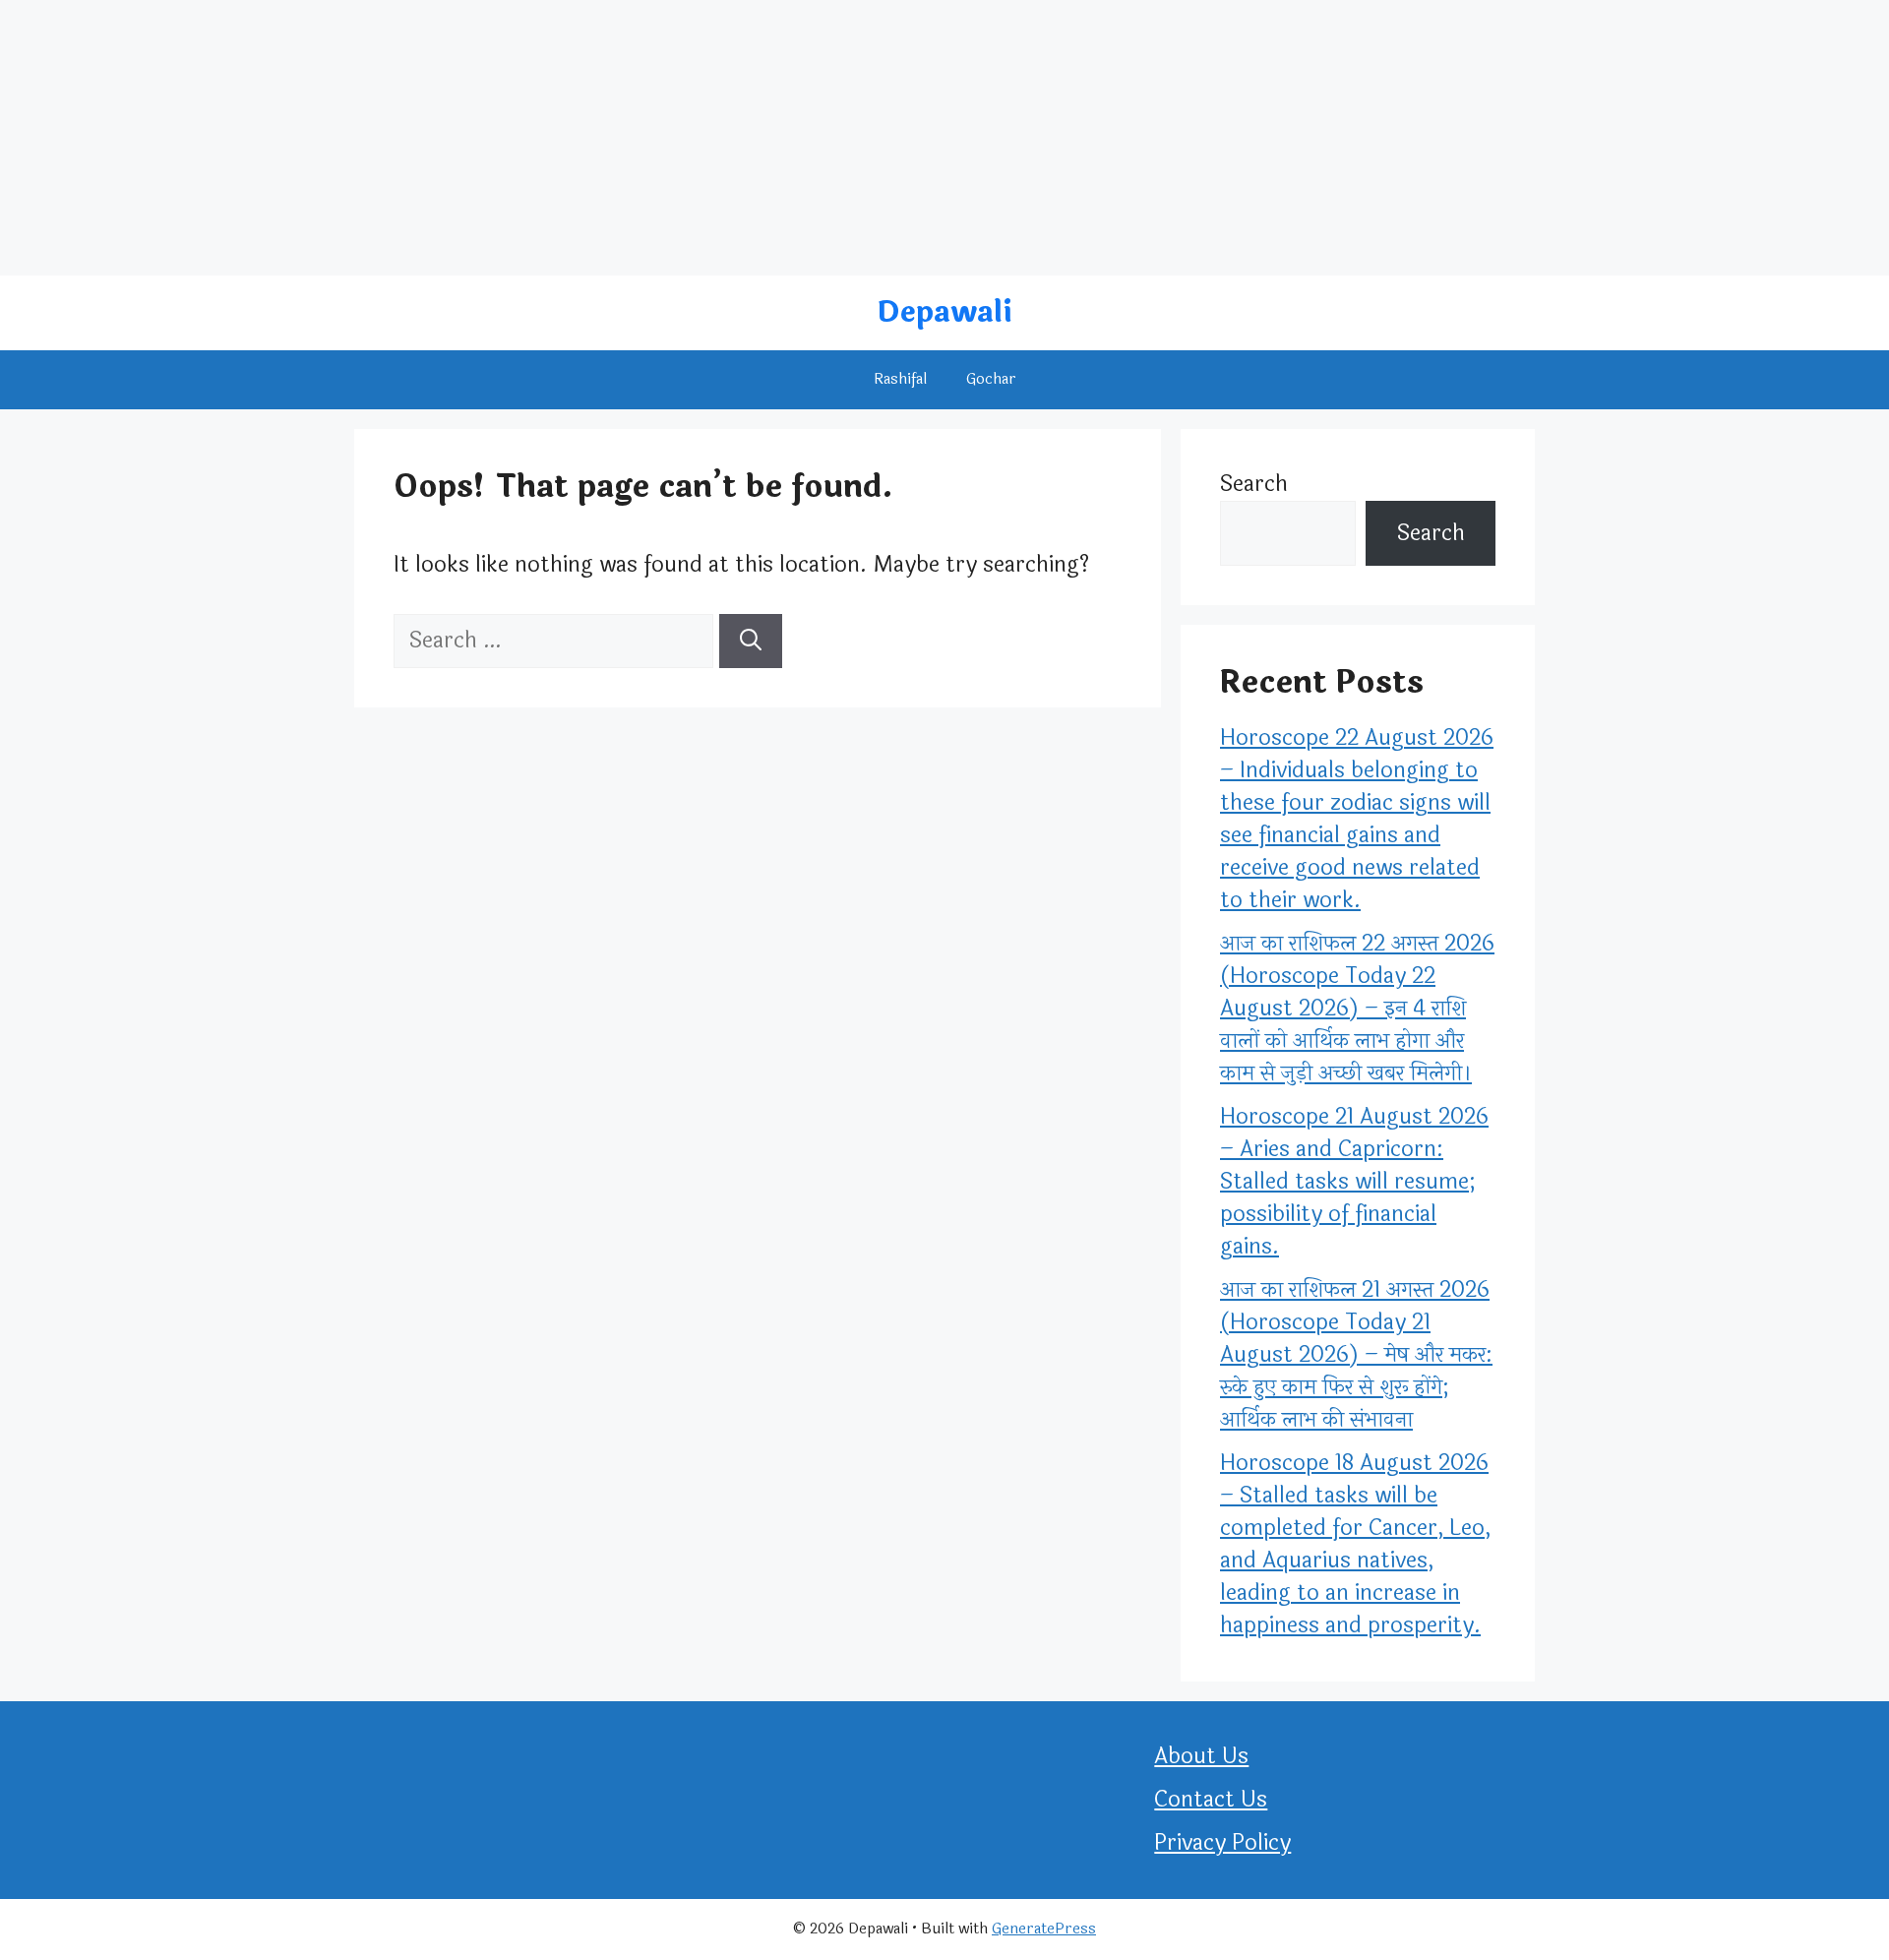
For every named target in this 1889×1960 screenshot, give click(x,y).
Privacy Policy (1222, 1843)
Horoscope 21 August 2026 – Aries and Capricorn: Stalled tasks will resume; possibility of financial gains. (1354, 1182)
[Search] (751, 641)
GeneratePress (1044, 1929)
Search (1254, 484)
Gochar (991, 379)
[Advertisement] (590, 138)
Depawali (944, 312)
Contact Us (1211, 1800)
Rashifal (900, 379)
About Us (1201, 1756)
